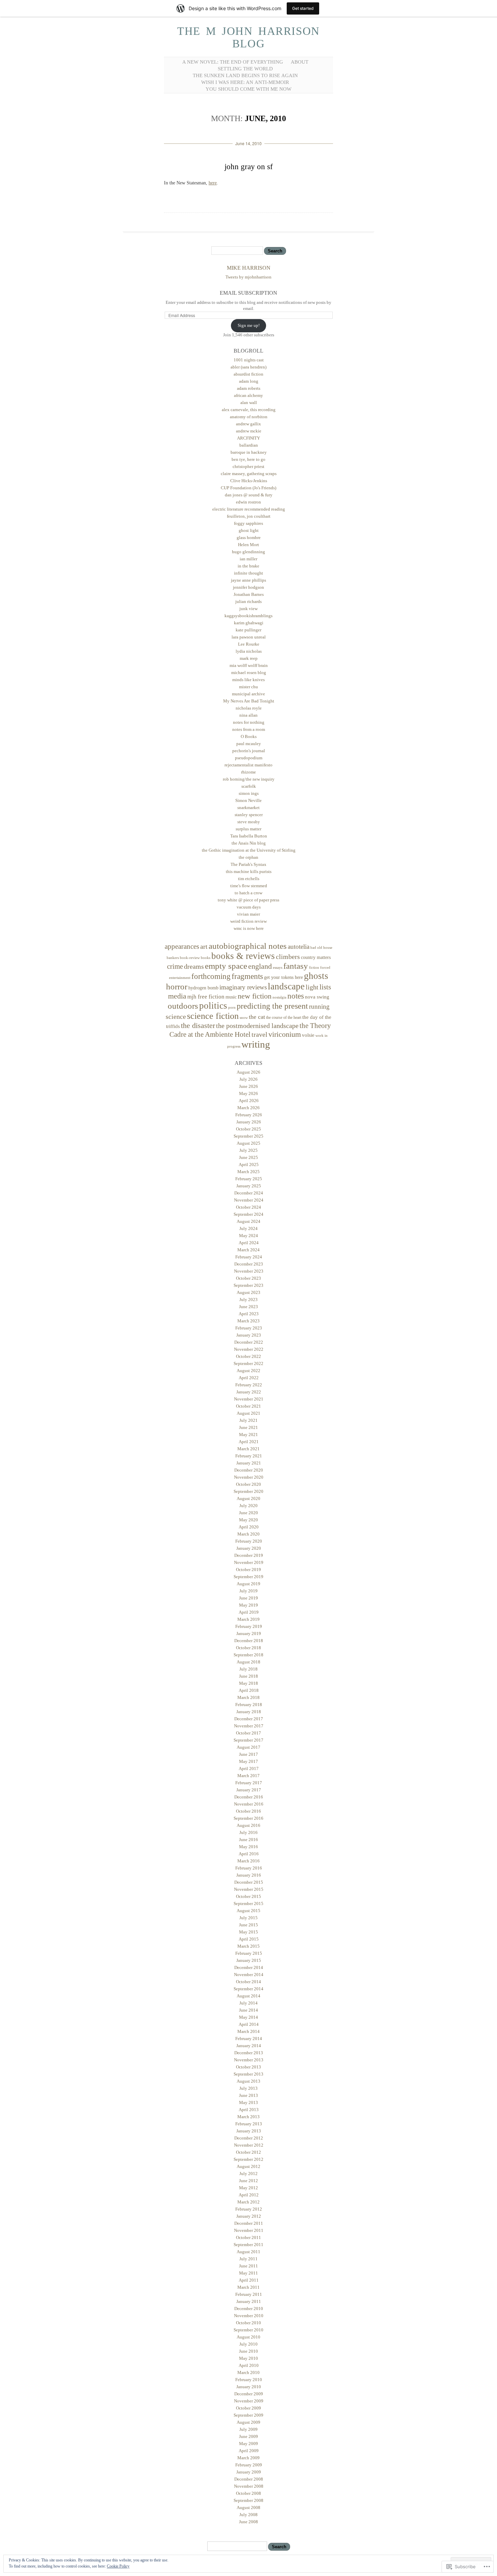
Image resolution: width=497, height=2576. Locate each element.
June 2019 (249, 1598)
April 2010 (249, 2365)
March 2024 (249, 1250)
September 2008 (249, 2500)
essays (278, 968)
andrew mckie (249, 431)
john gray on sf (249, 167)
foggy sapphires (249, 523)
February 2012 (249, 2209)
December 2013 (249, 2053)
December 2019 (249, 1555)
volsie (308, 1035)
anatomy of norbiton (249, 417)
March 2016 (249, 1861)
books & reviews (243, 956)
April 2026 (249, 1101)
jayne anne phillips (249, 580)
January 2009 (249, 2472)
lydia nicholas (249, 651)
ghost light (249, 530)
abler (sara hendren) (249, 367)
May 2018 (249, 1683)
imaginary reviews (243, 987)
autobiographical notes (248, 946)
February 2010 (249, 2380)
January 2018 (249, 1712)
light (312, 987)
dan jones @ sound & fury (249, 495)
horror (177, 987)
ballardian (249, 445)
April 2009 (249, 2451)
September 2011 (249, 2245)
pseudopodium (249, 758)
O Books (249, 736)
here (213, 183)
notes (296, 996)
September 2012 (249, 2159)
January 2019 (249, 1633)
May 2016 (249, 1847)
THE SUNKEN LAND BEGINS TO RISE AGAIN (245, 75)
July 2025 (249, 1150)
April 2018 (249, 1690)
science (176, 1016)
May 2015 (249, 1932)
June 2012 (249, 2181)
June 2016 (249, 1840)
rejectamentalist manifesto (249, 765)
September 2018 (249, 1655)
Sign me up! (249, 325)
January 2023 (249, 1335)
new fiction (255, 996)
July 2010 (249, 2344)
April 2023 (249, 1314)
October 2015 (249, 1896)
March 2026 (249, 1108)
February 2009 (249, 2465)
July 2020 (249, 1506)
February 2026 (249, 1115)
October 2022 (249, 1356)
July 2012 (249, 2174)
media (177, 996)
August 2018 (249, 1662)
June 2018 (249, 1676)
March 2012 (249, 2202)
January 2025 (249, 1186)
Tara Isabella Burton (249, 836)
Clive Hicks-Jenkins (249, 481)
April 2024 (249, 1243)
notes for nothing (249, 722)
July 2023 (249, 1300)
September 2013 (249, 2074)
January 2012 (249, 2216)
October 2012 (249, 2152)
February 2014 (249, 2039)
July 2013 (249, 2088)
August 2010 (249, 2337)
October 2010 (249, 2323)
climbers (288, 957)
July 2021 (249, 1420)
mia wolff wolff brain (249, 665)
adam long (249, 381)
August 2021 (249, 1413)
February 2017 (249, 1783)
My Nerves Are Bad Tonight (249, 701)
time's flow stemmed (249, 886)
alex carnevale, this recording (249, 410)
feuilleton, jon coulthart (249, 516)
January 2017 (249, 1790)
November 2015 (249, 1889)
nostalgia (279, 997)
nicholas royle (249, 708)
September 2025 (249, 1136)
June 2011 (249, 2266)
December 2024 (249, 1193)
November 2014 (249, 1975)
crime (175, 966)
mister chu (249, 687)
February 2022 (249, 1385)
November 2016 (249, 1804)
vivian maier (249, 914)
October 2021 (249, 1406)
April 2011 (249, 2280)
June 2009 (249, 2436)
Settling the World (245, 69)
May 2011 (249, 2273)
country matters (316, 957)
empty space (226, 966)
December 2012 (249, 2138)
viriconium (285, 1034)
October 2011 (249, 2237)
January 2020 (249, 1548)
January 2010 (249, 2387)
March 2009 (249, 2458)
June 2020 (249, 1513)
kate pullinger (249, 630)
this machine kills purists (249, 871)
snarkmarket (249, 808)
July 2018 (249, 1669)
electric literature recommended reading (249, 509)
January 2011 (249, 2301)
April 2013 (249, 2110)
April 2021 (249, 1442)
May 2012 (249, 2188)
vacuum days (249, 907)
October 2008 (249, 2493)
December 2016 (249, 1797)
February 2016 (249, 1868)
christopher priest (249, 466)
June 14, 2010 (249, 143)
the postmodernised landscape (257, 1026)
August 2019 (249, 1584)
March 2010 (249, 2372)
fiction (314, 968)
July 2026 (249, 1079)
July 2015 (249, 1918)
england (260, 966)
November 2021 (249, 1399)
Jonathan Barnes (249, 594)
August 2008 (249, 2507)
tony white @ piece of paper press (249, 900)
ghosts (316, 976)
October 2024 (249, 1207)
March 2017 (249, 1776)
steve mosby (249, 822)
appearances (182, 946)
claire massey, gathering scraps (249, 474)
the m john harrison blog (249, 37)
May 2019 (249, 1605)
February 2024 (249, 1257)
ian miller (249, 559)
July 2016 (249, 1832)
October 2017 (249, 1733)
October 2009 (249, 2408)
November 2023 (249, 1271)
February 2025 (249, 1179)
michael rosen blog (249, 673)
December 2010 (249, 2309)
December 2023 (249, 1264)
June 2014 (249, 2010)
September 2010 (249, 2330)
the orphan (249, 857)
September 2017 (249, 1740)
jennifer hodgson (249, 587)
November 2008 (249, 2486)
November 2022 (249, 1349)
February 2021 (249, 1456)
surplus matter (249, 829)
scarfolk (249, 786)
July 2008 (249, 2515)
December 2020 (249, 1470)
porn (232, 1007)
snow (244, 1018)
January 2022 (249, 1392)
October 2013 (249, 2067)
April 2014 (249, 2024)
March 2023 (249, 1321)
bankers (173, 958)
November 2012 (249, 2145)
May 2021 (249, 1435)
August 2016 (249, 1825)
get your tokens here (283, 977)
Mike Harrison (249, 268)
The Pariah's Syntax (249, 864)
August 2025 (249, 1143)
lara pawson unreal (249, 637)
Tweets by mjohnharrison (249, 277)
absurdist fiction (249, 374)
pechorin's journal (249, 751)
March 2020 (249, 1534)
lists (325, 987)
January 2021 (249, 1463)
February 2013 (249, 2124)
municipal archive (249, 694)
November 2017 (249, 1726)
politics (213, 1006)
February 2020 (249, 1541)
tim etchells (249, 879)
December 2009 (249, 2394)
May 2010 (249, 2358)
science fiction (213, 1016)
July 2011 (249, 2259)
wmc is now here (249, 928)
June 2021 (249, 1427)
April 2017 (249, 1768)
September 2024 (249, 1214)
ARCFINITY (249, 438)
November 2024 (249, 1200)
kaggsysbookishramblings (249, 616)
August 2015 (249, 1911)
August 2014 (249, 1996)
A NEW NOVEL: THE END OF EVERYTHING (233, 62)
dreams (194, 966)
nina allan (249, 715)
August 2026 (249, 1072)
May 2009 (249, 2444)
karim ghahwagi (249, 623)
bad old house (321, 948)
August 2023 (249, 1292)
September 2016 (249, 1818)
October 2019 (249, 1570)
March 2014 (249, 2031)
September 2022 (249, 1363)
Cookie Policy (118, 2566)
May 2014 (249, 2017)
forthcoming (211, 976)
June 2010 (249, 2351)
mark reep (249, 658)
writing (256, 1044)
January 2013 (249, 2131)
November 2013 (249, 2060)
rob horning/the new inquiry (249, 779)
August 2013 (249, 2081)
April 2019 (249, 1612)
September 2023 (249, 1285)
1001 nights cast (249, 360)
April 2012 (249, 2195)
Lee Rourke (249, 644)
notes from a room (249, 729)
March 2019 (249, 1619)
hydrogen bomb (203, 988)
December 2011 (249, 2223)
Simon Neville (249, 800)
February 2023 (249, 1328)
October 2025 (249, 1129)
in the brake (249, 566)
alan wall (249, 402)
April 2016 (249, 1854)
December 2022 (249, 1342)
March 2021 (249, 1449)
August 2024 (249, 1221)
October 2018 (249, 1648)
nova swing (317, 997)
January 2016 (249, 1875)
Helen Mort (249, 545)
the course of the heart (284, 1017)
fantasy (296, 966)
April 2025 (249, 1164)
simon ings (249, 793)
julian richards (249, 601)
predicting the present (272, 1006)
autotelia (299, 947)
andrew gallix (249, 424)
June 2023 (249, 1307)
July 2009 (249, 2429)
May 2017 (249, 1761)
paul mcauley (249, 744)
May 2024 (249, 1236)
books (206, 958)
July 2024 (249, 1228)
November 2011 (249, 2230)
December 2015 (249, 1882)
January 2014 (249, 2046)
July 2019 (249, 1591)
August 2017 (249, 1747)
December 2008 (249, 2479)
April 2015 (249, 1939)
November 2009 (249, 2401)
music (231, 997)
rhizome (249, 772)
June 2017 (249, 1754)
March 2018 (249, 1697)
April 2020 (249, 1527)
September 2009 (249, 2415)
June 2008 (249, 2522)
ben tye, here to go (249, 459)
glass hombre (249, 537)
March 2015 (249, 1946)
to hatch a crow (249, 893)
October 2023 (249, 1278)
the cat (257, 1017)
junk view (249, 609)
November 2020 (249, 1477)
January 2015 (249, 1960)
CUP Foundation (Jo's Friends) (249, 488)
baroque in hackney (249, 452)
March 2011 (249, 2287)
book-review (190, 958)
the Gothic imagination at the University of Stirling (249, 850)
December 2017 (249, 1719)
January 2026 (249, 1122)
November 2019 (249, 1562)
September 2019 (249, 1577)
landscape (286, 986)
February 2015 (249, 1953)
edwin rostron (249, 502)
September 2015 (249, 1903)
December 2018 (249, 1641)
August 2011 (249, 2252)
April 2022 (249, 1378)
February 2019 (249, 1626)
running (319, 1006)
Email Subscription (249, 293)
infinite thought (249, 573)
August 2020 (249, 1498)
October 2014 (249, 1982)
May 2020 (249, 1520)
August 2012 (249, 2166)
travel (259, 1034)
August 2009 (249, 2422)
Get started (303, 8)
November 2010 (249, 2316)
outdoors (183, 1006)
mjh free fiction (206, 997)
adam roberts (249, 388)
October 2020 (249, 1484)
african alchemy (249, 395)
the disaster (198, 1025)
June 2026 (249, 1086)
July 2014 (249, 2003)
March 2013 (249, 2117)
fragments (247, 976)
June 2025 (249, 1157)
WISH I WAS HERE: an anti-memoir (245, 82)
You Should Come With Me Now (249, 89)
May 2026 (249, 1093)
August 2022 (249, 1371)
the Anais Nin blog (249, 843)
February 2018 (249, 1705)
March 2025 (249, 1172)
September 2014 (249, 1989)
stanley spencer (249, 815)
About (300, 62)
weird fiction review (249, 921)
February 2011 (249, 2294)
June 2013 (249, 2095)
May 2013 (249, 2102)
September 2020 (249, 1491)
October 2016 (249, 1811)
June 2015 (249, 1925)
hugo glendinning (249, 552)
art (204, 946)
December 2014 (249, 1967)
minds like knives (249, 680)
